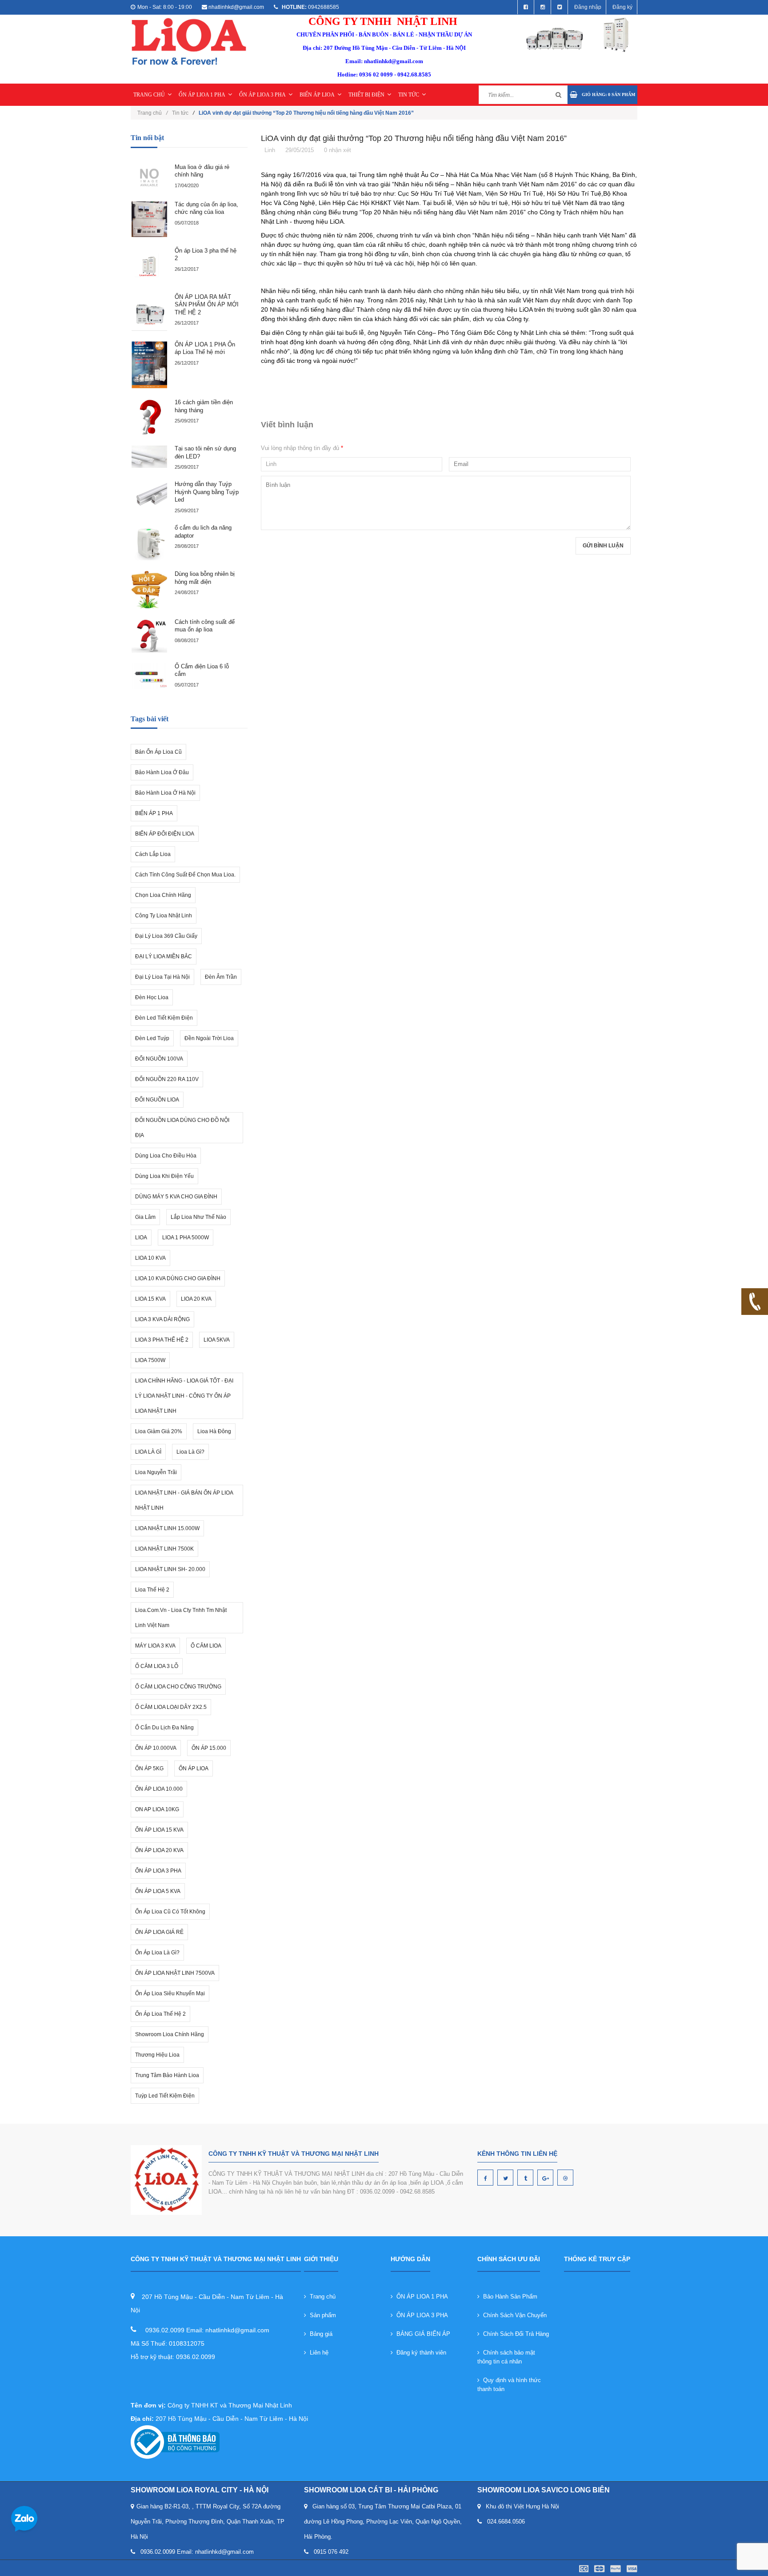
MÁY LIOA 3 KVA (155, 1646)
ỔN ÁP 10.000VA (156, 1748)
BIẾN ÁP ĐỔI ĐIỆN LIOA (165, 834)
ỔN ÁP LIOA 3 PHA (262, 95)
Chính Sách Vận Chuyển (513, 2315)
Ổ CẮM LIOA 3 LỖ (157, 1666)
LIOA (141, 1238)
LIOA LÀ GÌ (148, 1452)
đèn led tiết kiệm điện (164, 1018)
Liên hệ (317, 2353)
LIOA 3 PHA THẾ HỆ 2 (162, 1340)
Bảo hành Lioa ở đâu (162, 772)
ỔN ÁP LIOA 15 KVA (159, 1830)
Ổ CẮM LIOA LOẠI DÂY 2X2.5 (171, 1707)
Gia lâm (145, 1217)
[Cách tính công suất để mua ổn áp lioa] (149, 636)
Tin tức (180, 113)
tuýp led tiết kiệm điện (165, 2096)
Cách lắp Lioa (153, 854)
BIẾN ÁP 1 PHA (154, 813)
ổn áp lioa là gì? (157, 1953)
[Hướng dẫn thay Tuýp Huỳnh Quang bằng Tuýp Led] (149, 496)
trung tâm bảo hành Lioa (167, 2075)
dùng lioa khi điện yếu (164, 1176)
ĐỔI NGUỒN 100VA (159, 1059)
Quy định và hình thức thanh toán (509, 2385)
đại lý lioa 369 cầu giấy (166, 936)
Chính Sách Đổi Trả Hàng (514, 2334)
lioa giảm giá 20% (159, 1431)
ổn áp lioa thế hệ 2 (160, 2014)
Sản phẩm (321, 2315)
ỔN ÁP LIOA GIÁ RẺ (159, 1932)
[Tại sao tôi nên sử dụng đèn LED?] (149, 457)
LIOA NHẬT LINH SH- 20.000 (170, 1569)
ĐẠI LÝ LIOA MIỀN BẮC (164, 956)
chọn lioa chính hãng (163, 895)
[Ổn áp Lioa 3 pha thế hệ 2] (149, 265)
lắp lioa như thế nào (198, 1217)
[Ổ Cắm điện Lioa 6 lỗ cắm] (149, 676)
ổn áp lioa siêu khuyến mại (170, 1993)
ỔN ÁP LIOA (194, 1768)
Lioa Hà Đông (214, 1431)
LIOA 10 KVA (150, 1258)
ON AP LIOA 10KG (157, 1809)
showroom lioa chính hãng (170, 2034)
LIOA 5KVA (217, 1340)
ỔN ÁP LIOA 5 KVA (158, 1891)
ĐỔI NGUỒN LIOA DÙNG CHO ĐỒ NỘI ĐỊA (182, 1128)
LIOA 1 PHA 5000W (186, 1238)
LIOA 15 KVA (150, 1299)
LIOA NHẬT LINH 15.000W (167, 1528)
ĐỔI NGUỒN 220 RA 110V (167, 1079)
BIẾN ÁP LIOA (317, 95)
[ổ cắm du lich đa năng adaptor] (149, 543)
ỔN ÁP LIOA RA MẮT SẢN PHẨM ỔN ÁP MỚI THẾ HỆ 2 (207, 305)
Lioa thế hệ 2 (152, 1590)
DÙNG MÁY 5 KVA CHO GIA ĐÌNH (176, 1197)
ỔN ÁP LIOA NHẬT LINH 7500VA (175, 1973)
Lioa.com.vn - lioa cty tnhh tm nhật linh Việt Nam (181, 1618)
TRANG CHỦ (149, 95)
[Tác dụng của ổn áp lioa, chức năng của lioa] (149, 219)
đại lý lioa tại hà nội (162, 977)
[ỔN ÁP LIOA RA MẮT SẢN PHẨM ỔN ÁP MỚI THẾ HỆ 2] (149, 312)
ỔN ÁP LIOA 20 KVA (159, 1850)
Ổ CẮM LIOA (206, 1646)
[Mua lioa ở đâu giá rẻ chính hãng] (149, 177)
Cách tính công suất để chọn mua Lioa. (185, 875)
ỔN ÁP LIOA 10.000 (159, 1789)
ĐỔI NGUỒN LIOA (157, 1100)
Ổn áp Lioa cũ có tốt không (170, 1912)
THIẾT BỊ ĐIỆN (366, 95)
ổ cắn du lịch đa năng (164, 1728)
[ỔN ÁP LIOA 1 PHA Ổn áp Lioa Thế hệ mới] (149, 365)
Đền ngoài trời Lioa (209, 1038)
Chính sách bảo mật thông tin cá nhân (506, 2357)
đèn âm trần (221, 977)
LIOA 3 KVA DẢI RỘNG (162, 1319)
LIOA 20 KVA (196, 1299)
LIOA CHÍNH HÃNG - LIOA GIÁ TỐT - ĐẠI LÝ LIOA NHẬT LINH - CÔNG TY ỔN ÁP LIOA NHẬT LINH (184, 1396)
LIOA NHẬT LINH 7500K (164, 1549)
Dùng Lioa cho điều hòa (166, 1156)
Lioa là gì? (190, 1452)
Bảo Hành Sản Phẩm (508, 2297)
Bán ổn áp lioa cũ (158, 752)
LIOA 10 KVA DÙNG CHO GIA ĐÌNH (178, 1278)
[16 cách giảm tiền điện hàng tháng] (149, 417)
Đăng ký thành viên (420, 2353)
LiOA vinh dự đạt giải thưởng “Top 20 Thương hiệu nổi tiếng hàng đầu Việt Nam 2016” (414, 138)
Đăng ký (622, 7)
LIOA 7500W (150, 1360)
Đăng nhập (588, 7)
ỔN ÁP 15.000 (209, 1748)
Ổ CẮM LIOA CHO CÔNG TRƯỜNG (178, 1687)
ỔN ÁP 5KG (149, 1768)
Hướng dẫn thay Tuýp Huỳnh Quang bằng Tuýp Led (207, 492)
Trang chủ (321, 2297)
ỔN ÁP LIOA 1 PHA (202, 95)
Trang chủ (152, 113)
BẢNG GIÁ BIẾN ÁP (422, 2334)
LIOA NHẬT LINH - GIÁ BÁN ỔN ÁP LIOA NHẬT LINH (184, 1500)
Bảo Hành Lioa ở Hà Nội (165, 793)
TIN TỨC (409, 95)
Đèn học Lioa (152, 997)
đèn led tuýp (152, 1038)
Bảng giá (319, 2334)
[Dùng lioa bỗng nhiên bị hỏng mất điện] (149, 590)
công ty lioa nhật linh (164, 916)
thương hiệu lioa (157, 2055)
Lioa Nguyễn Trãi (156, 1472)
